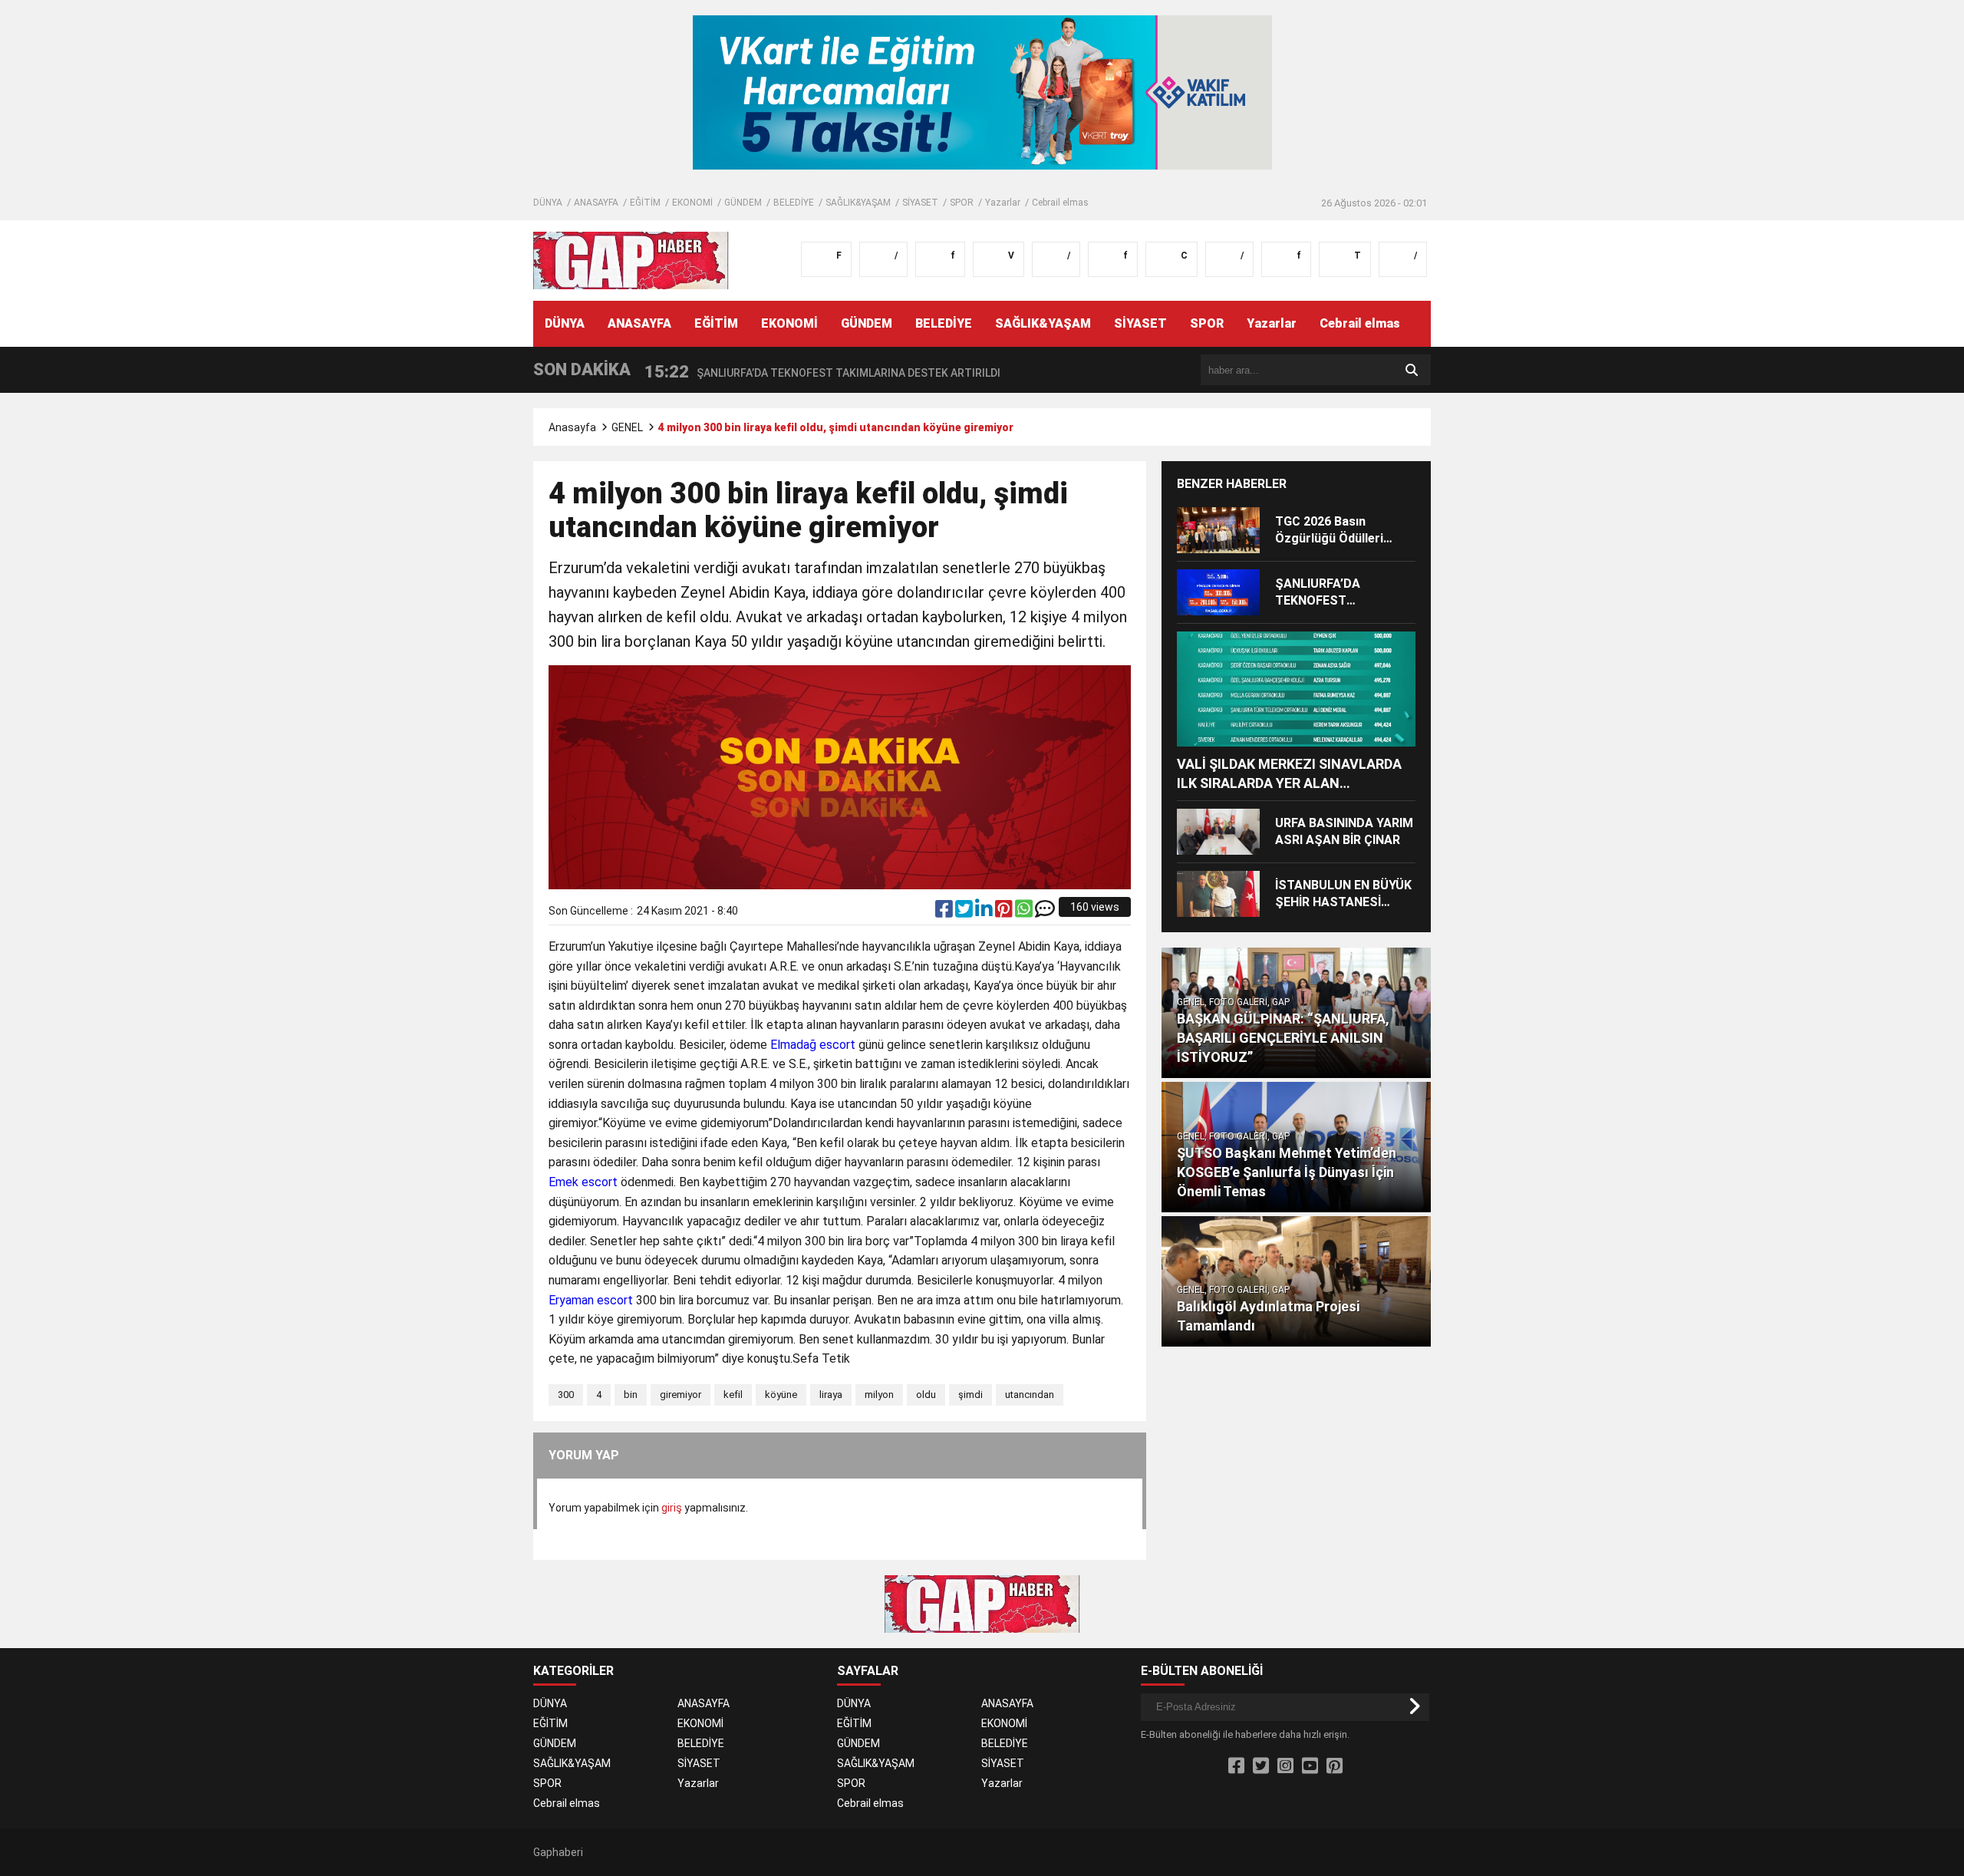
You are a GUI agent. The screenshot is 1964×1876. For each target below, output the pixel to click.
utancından (1030, 1395)
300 (566, 1395)
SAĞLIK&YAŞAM (858, 203)
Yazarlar (1003, 203)
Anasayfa (572, 427)
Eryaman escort (591, 1300)
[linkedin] (985, 912)
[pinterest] (1005, 912)
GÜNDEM (743, 203)
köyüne (781, 1395)
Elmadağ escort (813, 1045)
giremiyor (680, 1395)
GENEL (627, 427)
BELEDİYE (794, 203)
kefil (733, 1395)
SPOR (962, 203)
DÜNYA (548, 203)
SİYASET (920, 203)
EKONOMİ (692, 203)
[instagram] (1285, 1766)
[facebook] (945, 912)
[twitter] (965, 912)
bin (631, 1395)
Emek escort (583, 1182)
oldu (926, 1395)
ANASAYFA (596, 203)
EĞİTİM (645, 203)
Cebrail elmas (1060, 203)
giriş (672, 1508)
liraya (831, 1395)
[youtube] (1310, 1766)
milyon (879, 1395)
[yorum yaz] (1045, 912)
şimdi (970, 1395)
